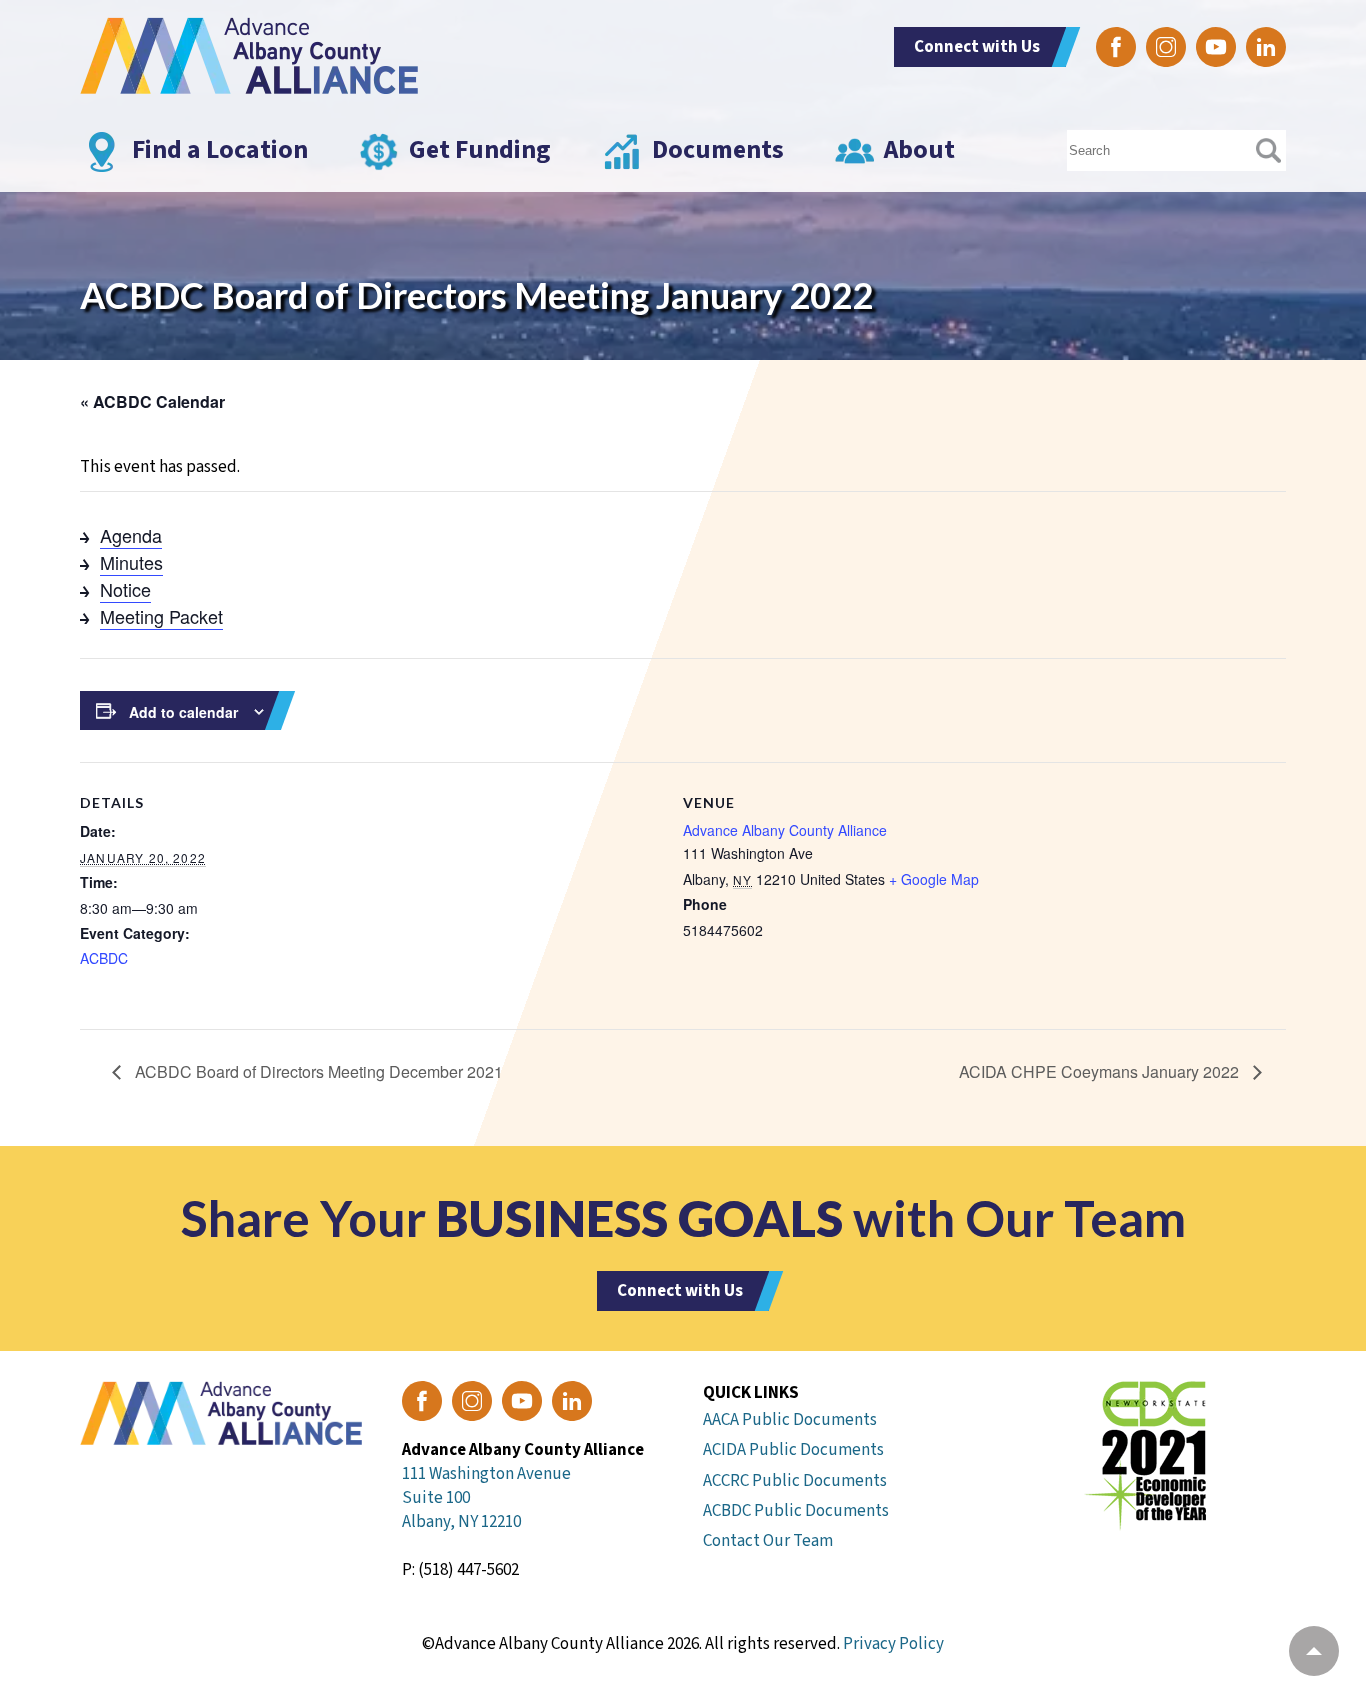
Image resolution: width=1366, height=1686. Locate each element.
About (919, 149)
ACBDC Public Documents (796, 1511)
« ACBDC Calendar (152, 401)
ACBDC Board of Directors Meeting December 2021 (317, 1071)
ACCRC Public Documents (795, 1481)
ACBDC (104, 958)
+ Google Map (934, 879)
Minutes (131, 562)
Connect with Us (977, 47)
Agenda (131, 535)
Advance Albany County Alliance (785, 830)
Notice (125, 589)
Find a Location (220, 149)
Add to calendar (183, 712)
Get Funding (480, 149)
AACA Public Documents (790, 1420)
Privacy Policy (893, 1644)
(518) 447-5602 (468, 1570)
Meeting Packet (161, 616)
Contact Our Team (768, 1541)
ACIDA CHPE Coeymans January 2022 (1101, 1071)
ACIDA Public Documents (793, 1450)
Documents (718, 149)
